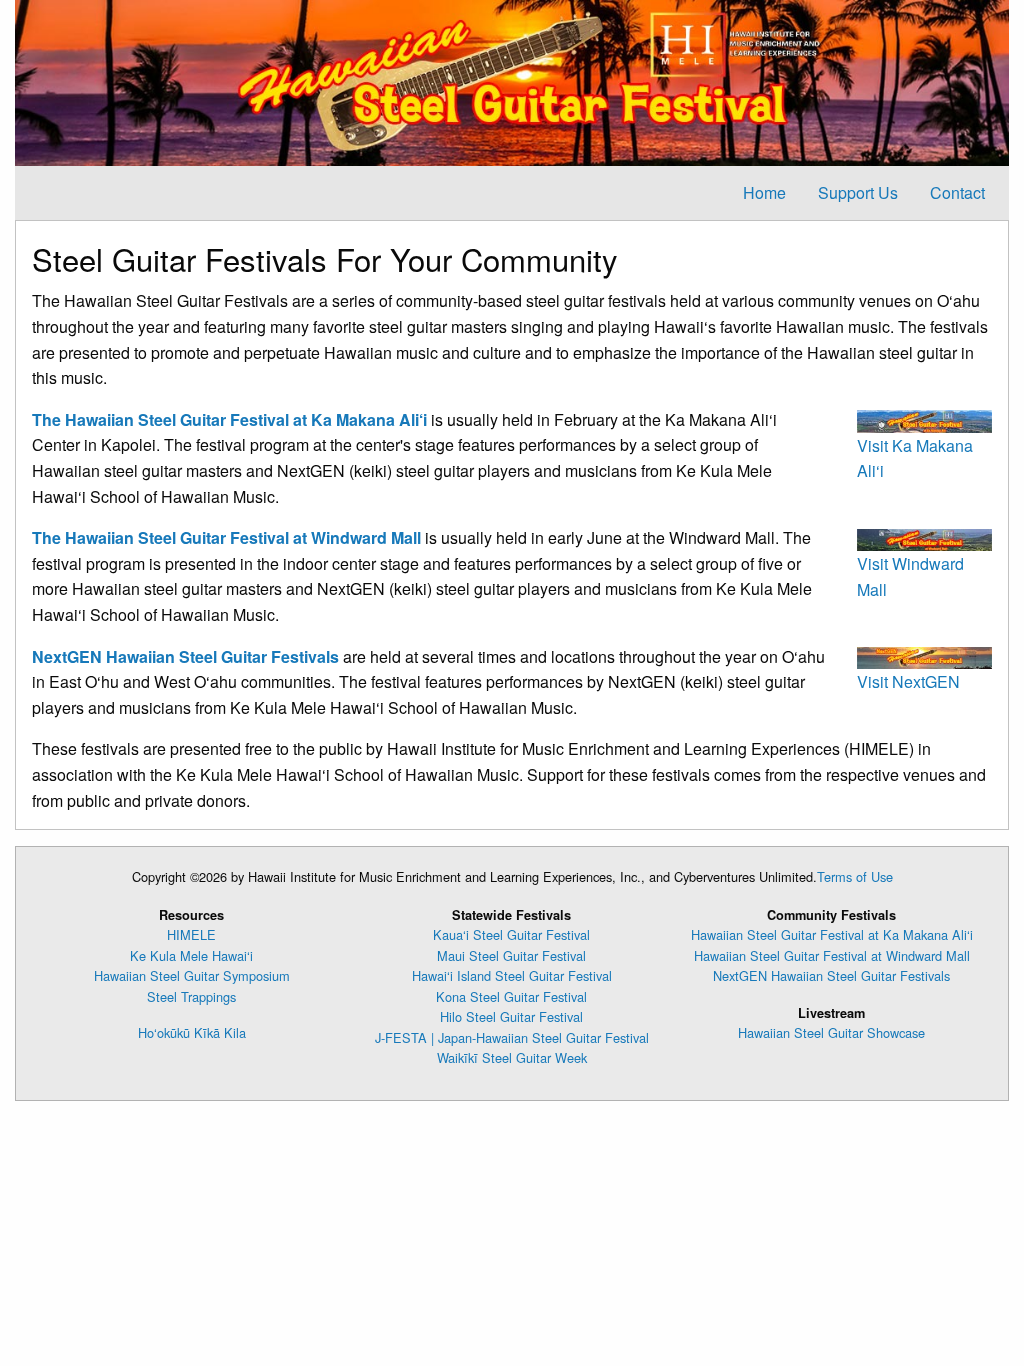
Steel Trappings (191, 996)
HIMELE (191, 934)
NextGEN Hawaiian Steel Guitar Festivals (831, 975)
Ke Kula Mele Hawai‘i (191, 955)
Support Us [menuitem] (858, 192)
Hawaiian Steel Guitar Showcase (831, 1032)
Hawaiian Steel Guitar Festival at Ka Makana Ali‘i (832, 934)
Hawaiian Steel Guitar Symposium (192, 975)
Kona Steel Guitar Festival (511, 996)
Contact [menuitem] (957, 192)
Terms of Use (855, 876)
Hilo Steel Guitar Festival (511, 1016)
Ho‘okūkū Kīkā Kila (192, 1032)
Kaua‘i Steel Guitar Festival (511, 934)
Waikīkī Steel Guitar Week (512, 1057)
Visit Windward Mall (910, 576)
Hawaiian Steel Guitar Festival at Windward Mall (832, 955)
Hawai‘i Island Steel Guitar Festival (512, 975)
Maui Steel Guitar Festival (511, 955)
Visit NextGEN (908, 681)
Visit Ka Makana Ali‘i (915, 458)
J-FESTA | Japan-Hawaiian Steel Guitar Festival (512, 1037)
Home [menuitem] (764, 192)
